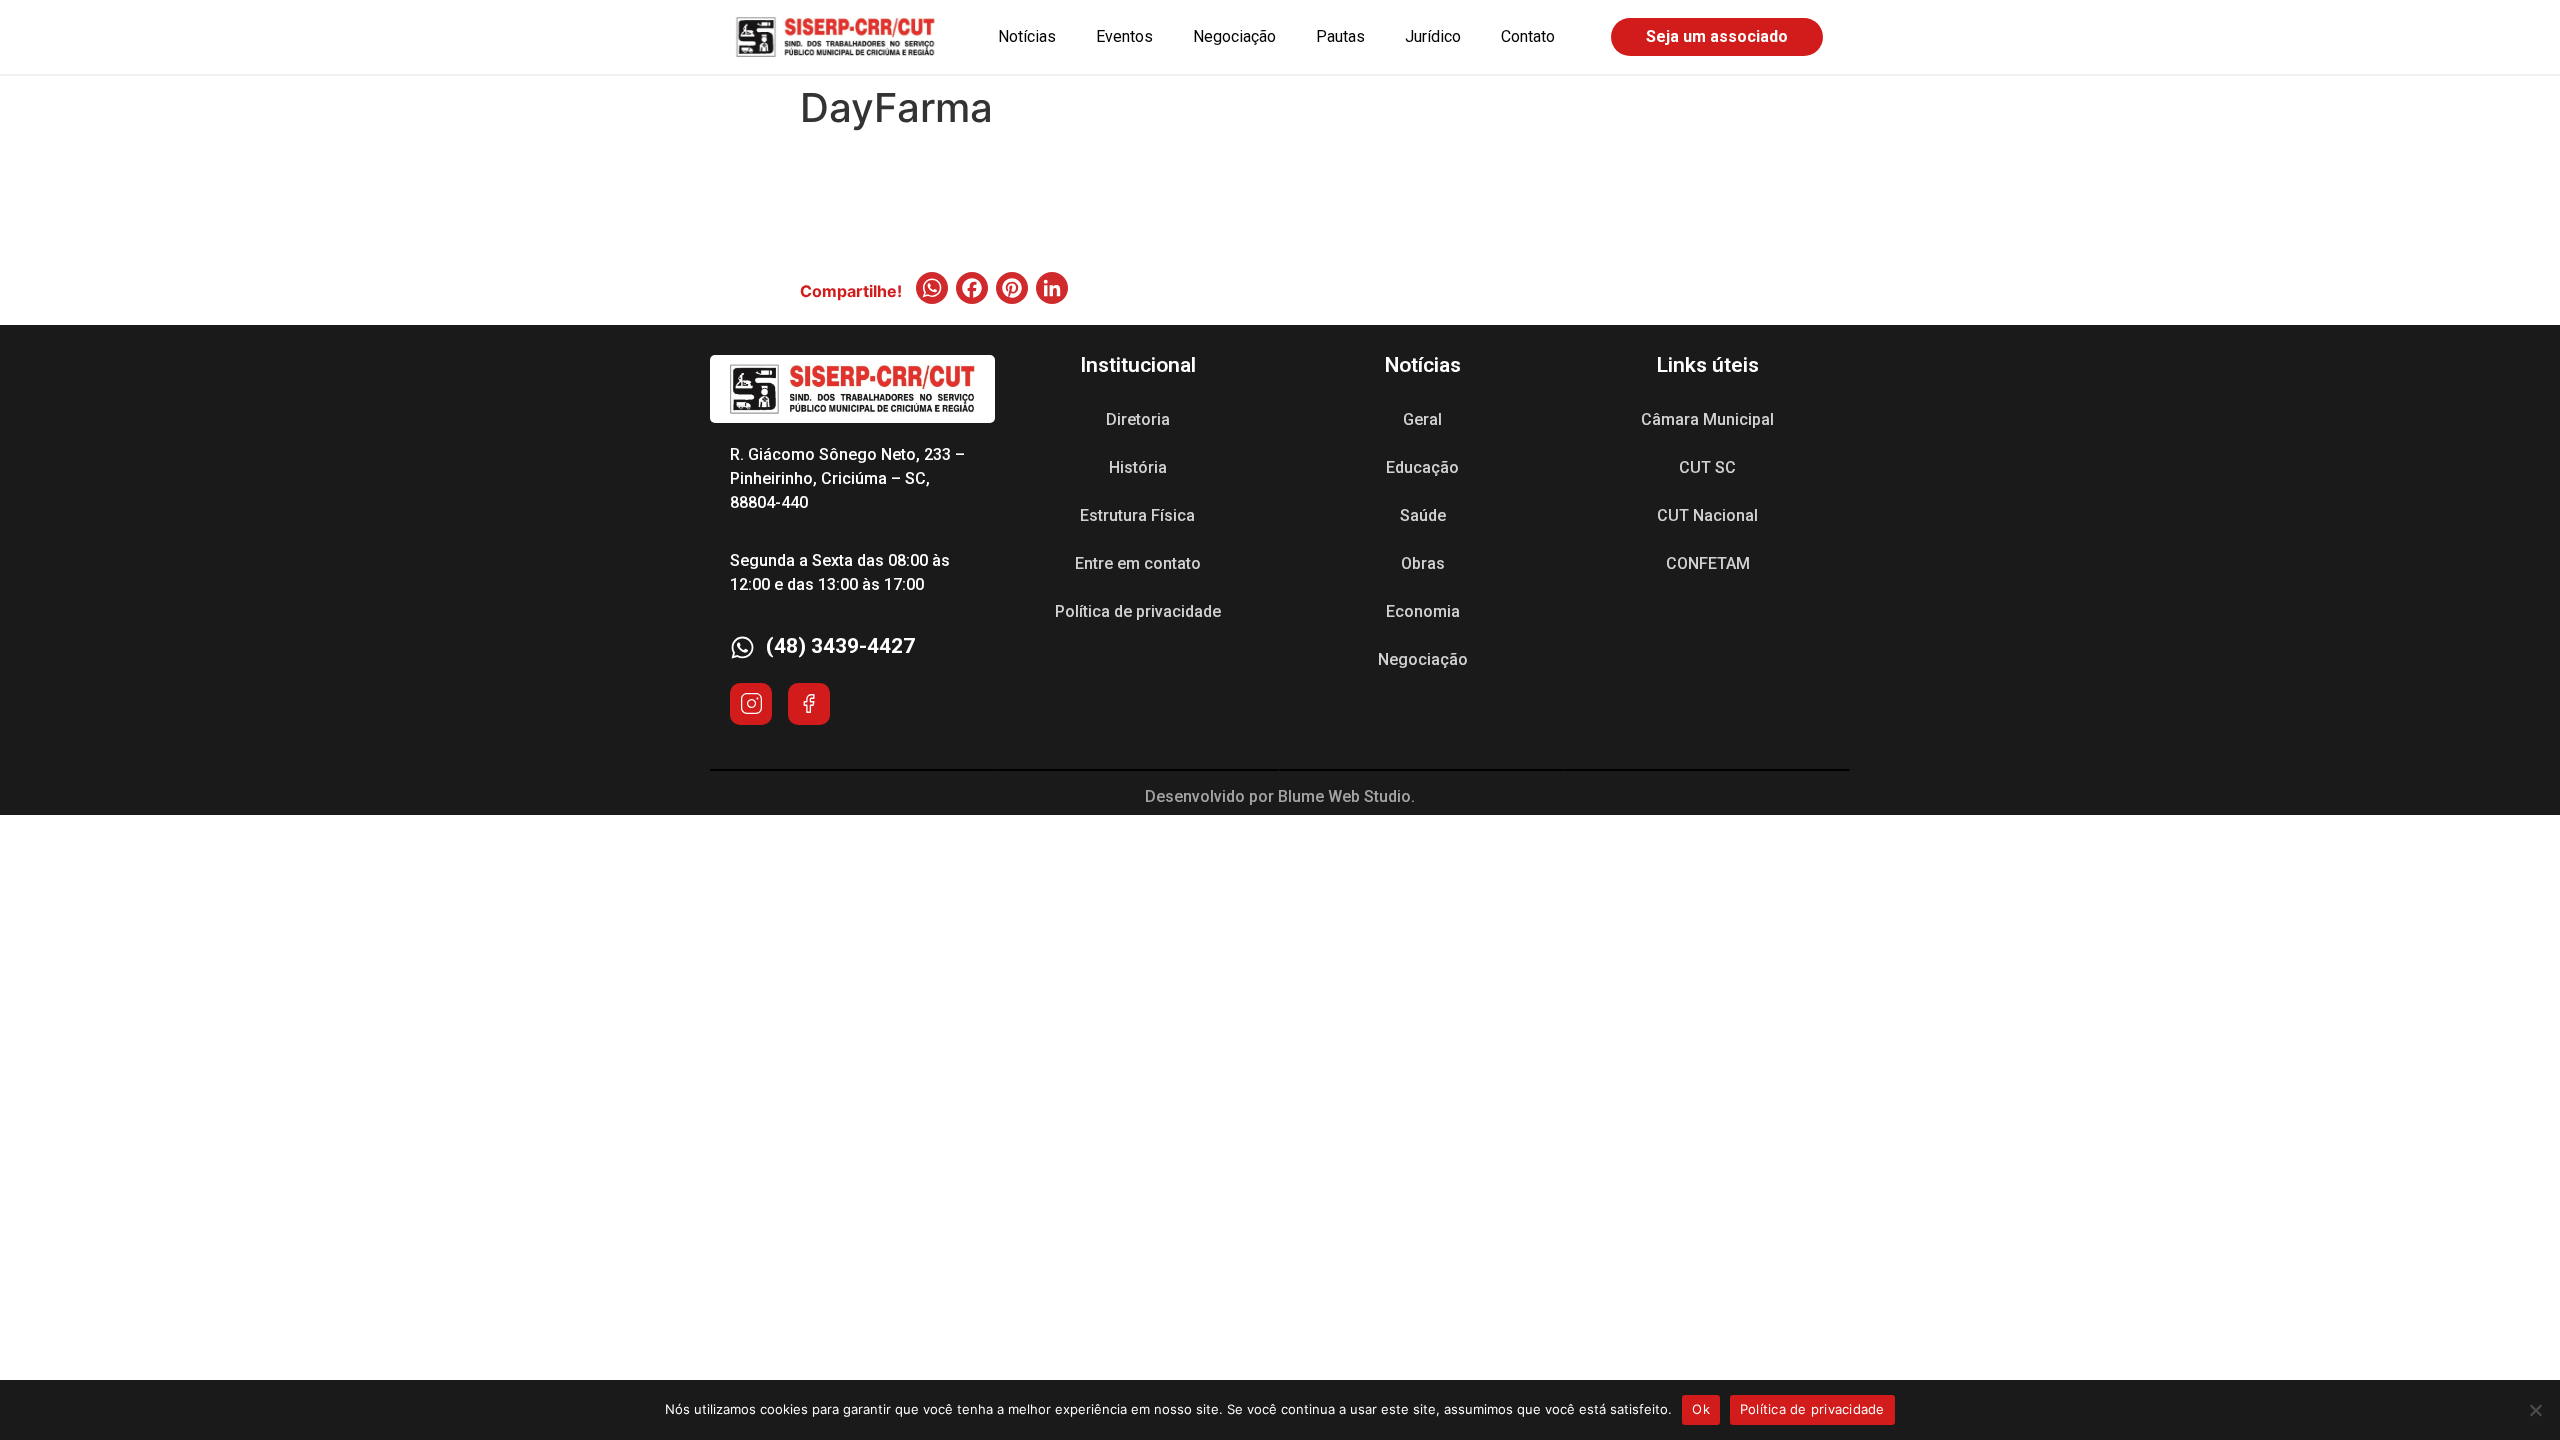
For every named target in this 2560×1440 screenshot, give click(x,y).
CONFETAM (1708, 563)
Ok (1701, 1409)
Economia (1423, 611)
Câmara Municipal (1707, 419)
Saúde (1423, 515)
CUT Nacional (1707, 515)
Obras (1423, 563)
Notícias (1027, 36)
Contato (1528, 36)
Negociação (1234, 36)
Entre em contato (1138, 563)
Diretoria (1138, 419)
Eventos (1124, 36)
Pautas (1340, 36)
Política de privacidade (1138, 611)
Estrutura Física (1137, 515)
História (1138, 467)
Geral (1422, 419)
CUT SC (1707, 467)
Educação (1422, 467)
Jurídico (1433, 36)
